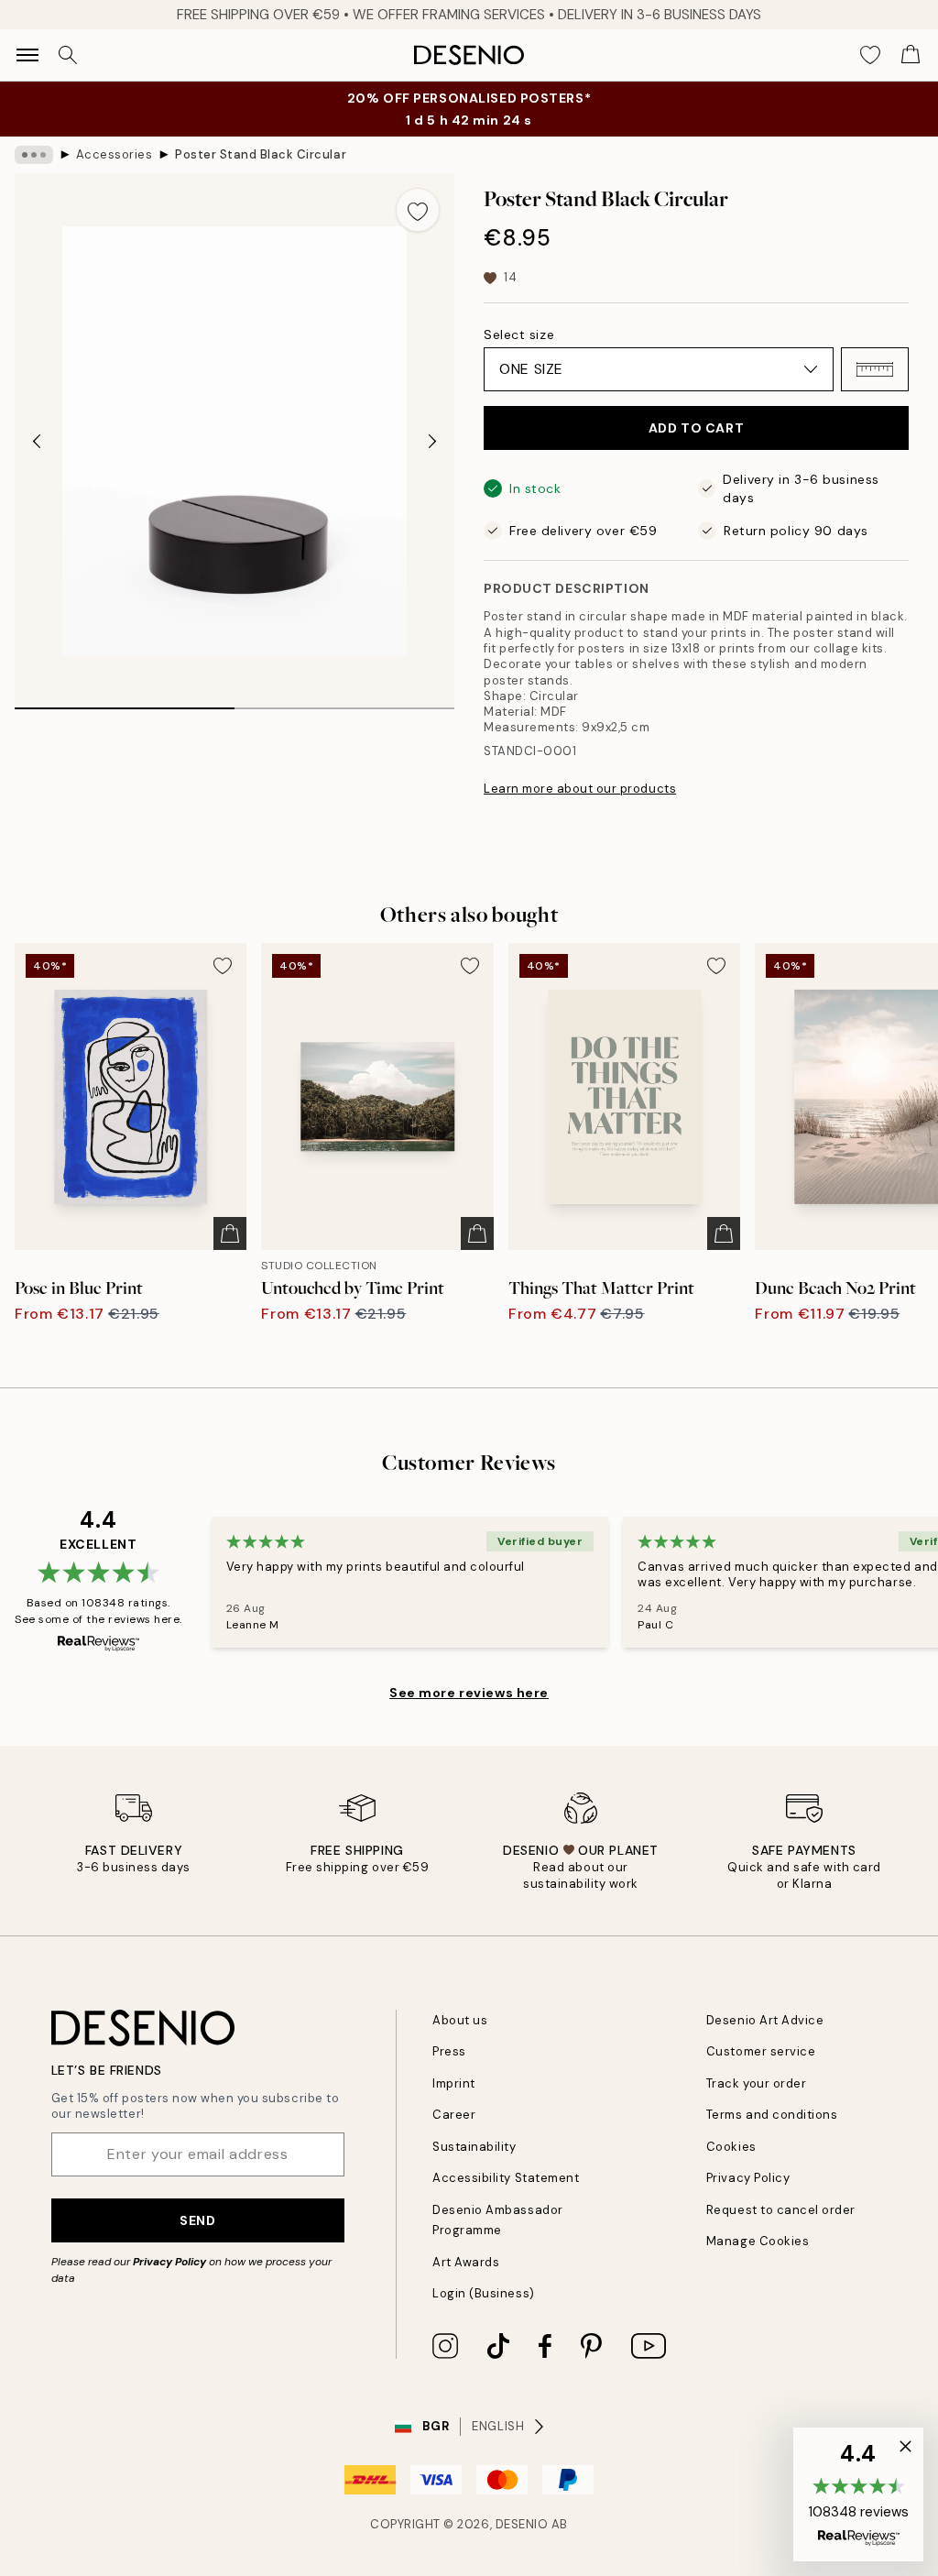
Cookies (731, 2147)
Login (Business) (483, 2293)
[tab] (125, 702)
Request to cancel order (781, 2210)
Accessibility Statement (506, 2178)
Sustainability (474, 2147)
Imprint (454, 2083)
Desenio (522, 2524)
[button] (875, 369)
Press (449, 2051)
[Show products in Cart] (911, 55)
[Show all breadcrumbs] (34, 155)
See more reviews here (469, 1693)
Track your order (756, 2083)
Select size (519, 334)
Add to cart (696, 428)
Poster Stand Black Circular (261, 154)
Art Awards (466, 2262)
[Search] (68, 55)
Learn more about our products (580, 789)
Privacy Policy (169, 2262)
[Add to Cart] (230, 1233)
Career (454, 2115)
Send (197, 2220)
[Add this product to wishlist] (418, 210)
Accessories (115, 154)
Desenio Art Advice (765, 2020)
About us (460, 2020)
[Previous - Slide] (37, 442)
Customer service (761, 2051)
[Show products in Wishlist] (870, 55)
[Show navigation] (27, 55)
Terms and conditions (772, 2115)
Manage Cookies (758, 2241)
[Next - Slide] (432, 442)
